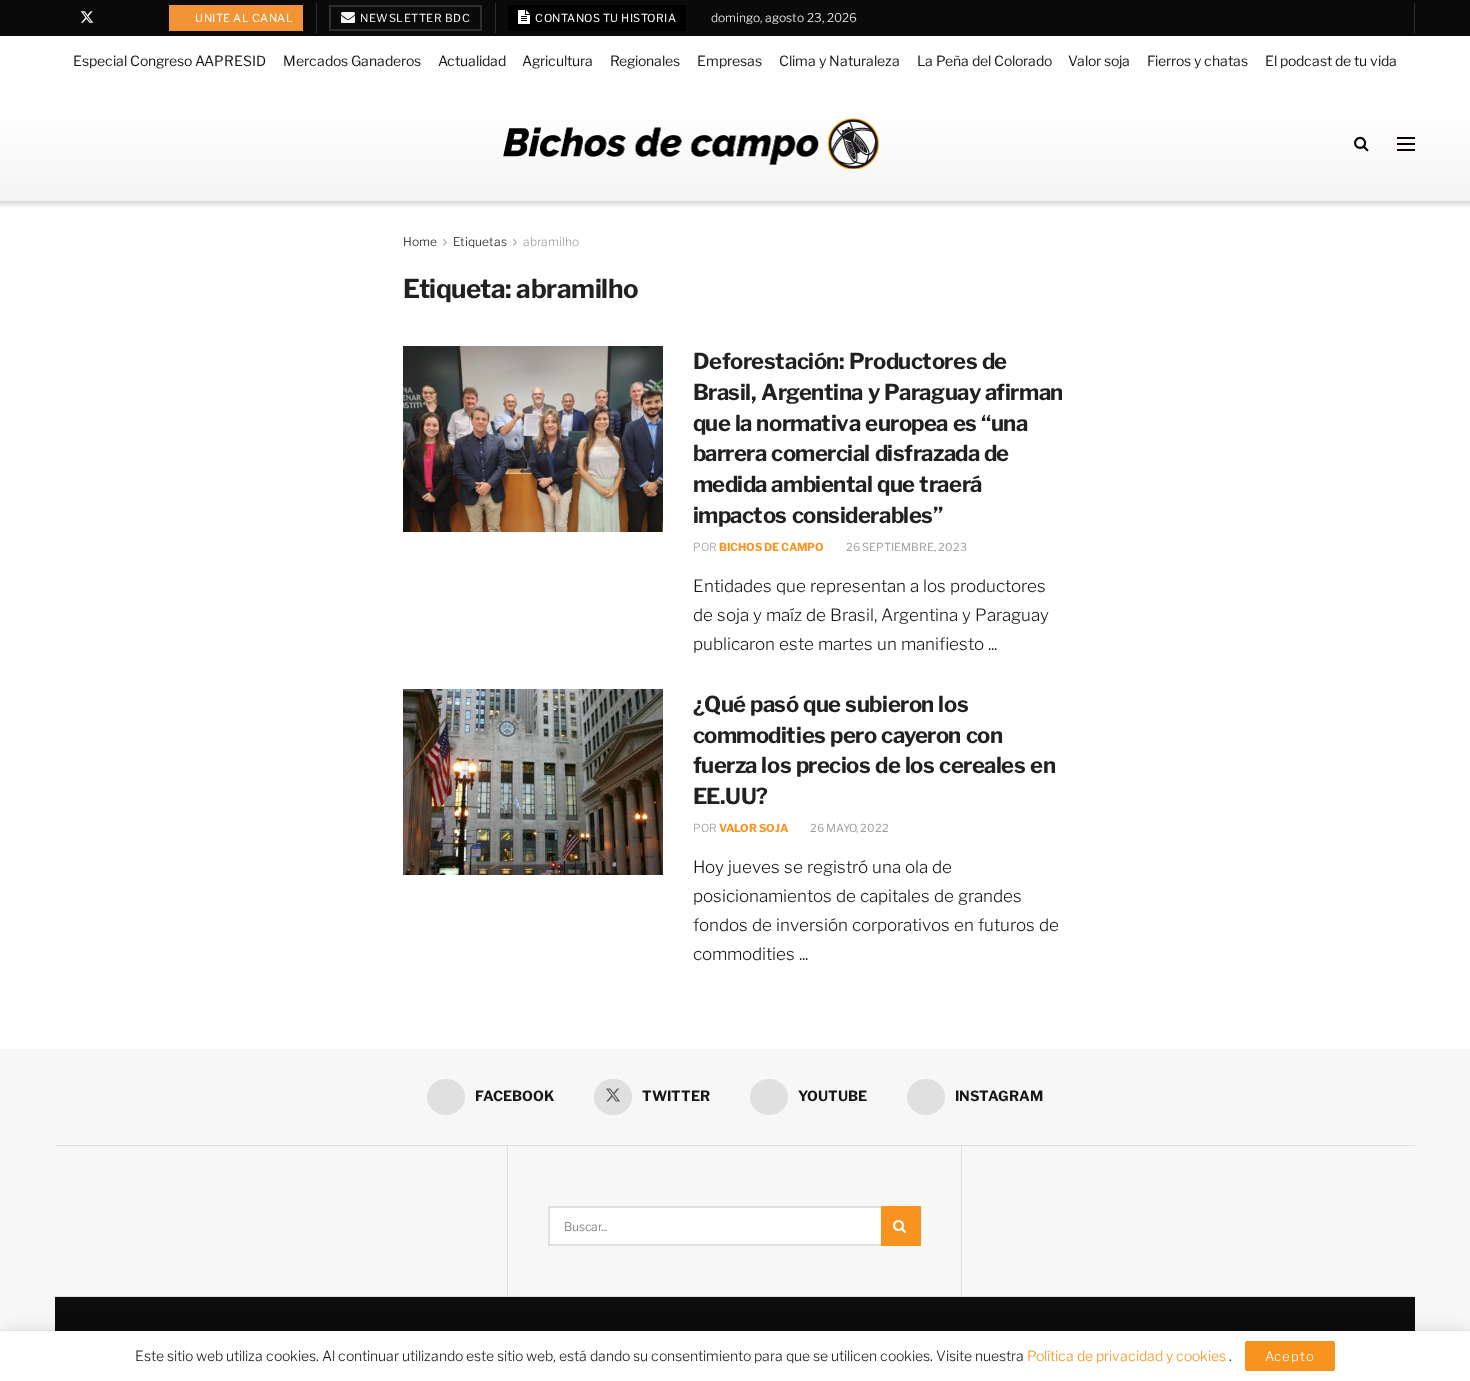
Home (420, 241)
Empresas (729, 60)
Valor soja (1099, 60)
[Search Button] (1361, 143)
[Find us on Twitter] (87, 18)
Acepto (1290, 1356)
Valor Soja (753, 828)
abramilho (551, 241)
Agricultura (557, 60)
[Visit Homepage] (691, 143)
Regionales (645, 60)
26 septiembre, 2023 (905, 547)
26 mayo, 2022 (848, 828)
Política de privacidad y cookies (1128, 1355)
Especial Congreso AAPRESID (169, 60)
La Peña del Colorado (984, 60)
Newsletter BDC (414, 18)
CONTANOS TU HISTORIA (605, 18)
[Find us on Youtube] (113, 18)
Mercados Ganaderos (352, 60)
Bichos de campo (771, 547)
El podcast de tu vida (1331, 60)
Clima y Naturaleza (839, 60)
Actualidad (472, 60)
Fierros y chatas (1197, 60)
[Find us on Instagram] (138, 18)
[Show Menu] (1406, 144)
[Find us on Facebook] (60, 18)
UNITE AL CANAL (243, 18)
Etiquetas (480, 241)
